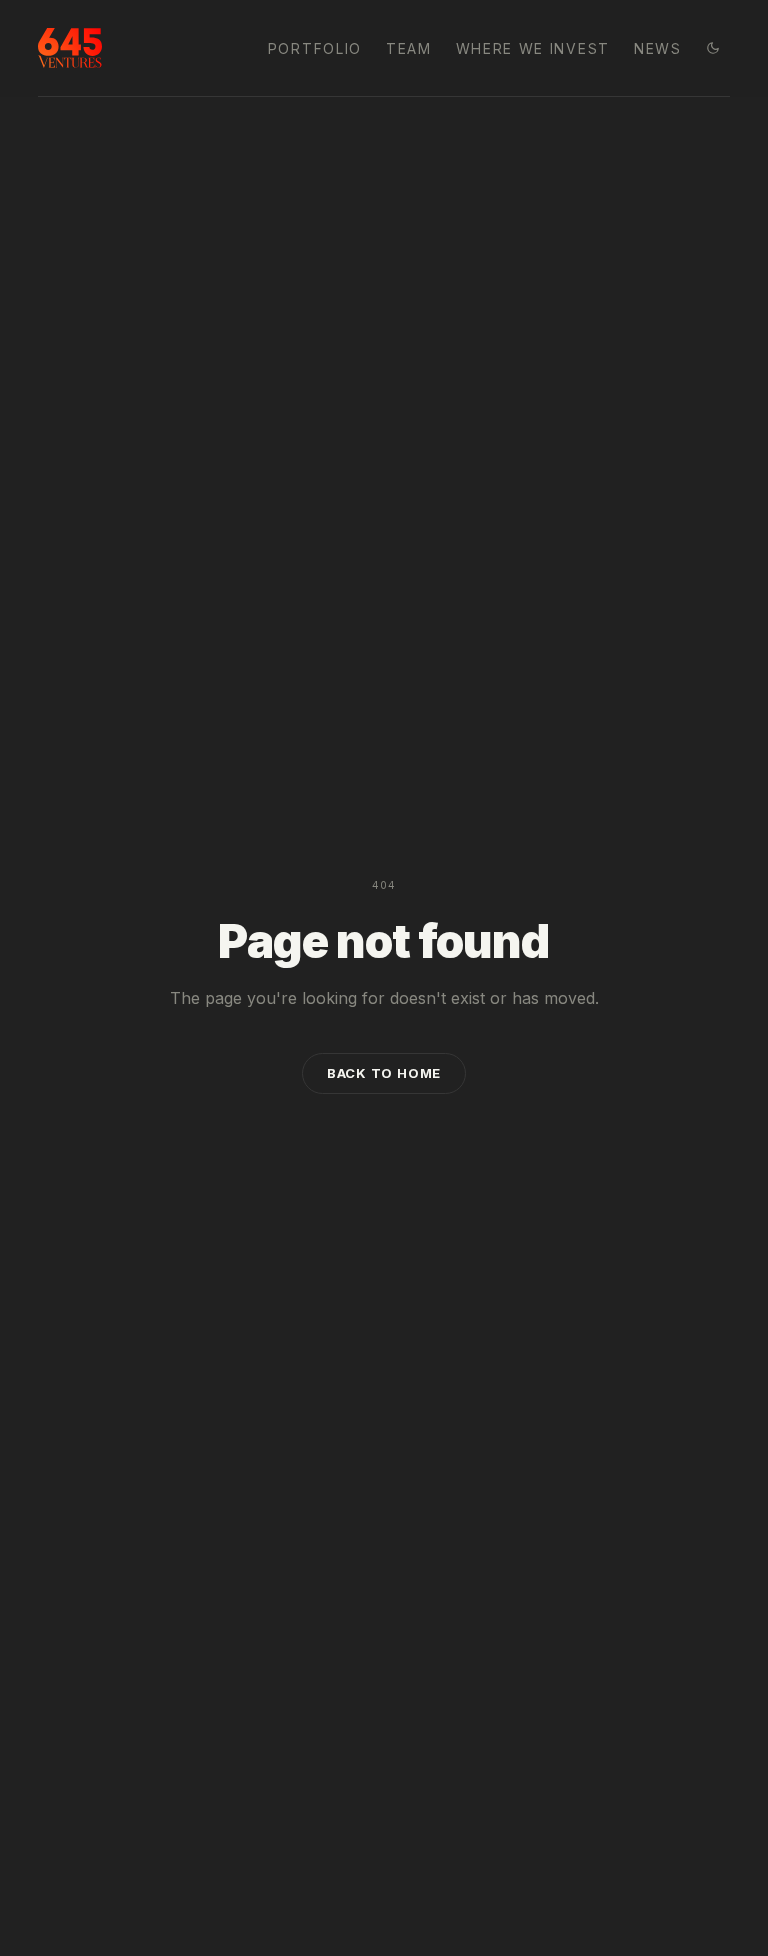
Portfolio (315, 48)
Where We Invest (533, 48)
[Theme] (713, 48)
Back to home (384, 1073)
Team (409, 48)
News (658, 48)
